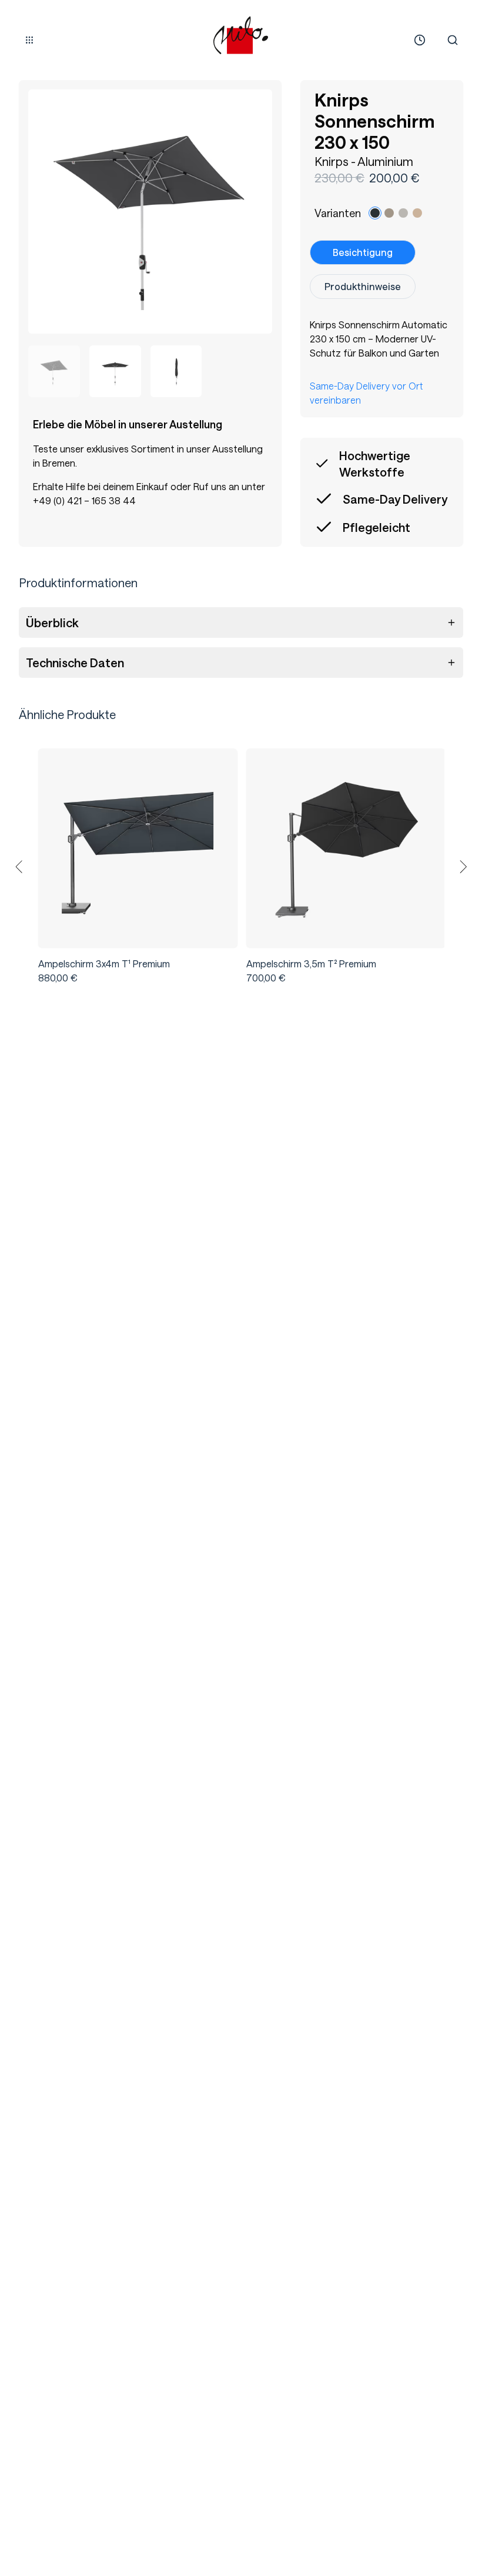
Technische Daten (75, 663)
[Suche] (453, 40)
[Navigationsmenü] (29, 40)
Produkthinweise (363, 286)
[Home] (241, 35)
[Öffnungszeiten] (420, 40)
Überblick (52, 623)
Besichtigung (363, 252)
